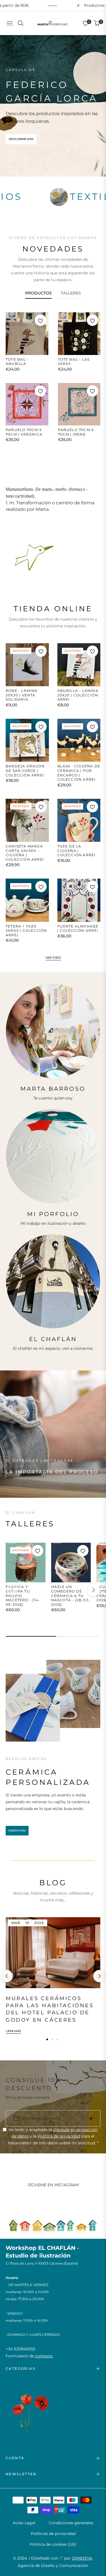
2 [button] (52, 2039)
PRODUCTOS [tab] (38, 293)
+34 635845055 (20, 2349)
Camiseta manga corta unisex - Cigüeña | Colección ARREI (25, 853)
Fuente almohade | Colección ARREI (78, 928)
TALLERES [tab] (71, 293)
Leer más (13, 2031)
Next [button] (99, 1976)
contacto (44, 2356)
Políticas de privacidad (53, 2534)
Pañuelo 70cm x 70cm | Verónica (24, 432)
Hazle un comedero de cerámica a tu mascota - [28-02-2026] (71, 1595)
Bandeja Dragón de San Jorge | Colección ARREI (25, 771)
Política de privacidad (59, 2136)
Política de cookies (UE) (53, 2544)
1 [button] (47, 2039)
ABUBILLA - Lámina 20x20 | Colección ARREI (78, 695)
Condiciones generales (71, 2523)
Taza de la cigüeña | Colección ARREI (77, 851)
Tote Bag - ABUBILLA (17, 362)
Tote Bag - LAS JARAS (74, 362)
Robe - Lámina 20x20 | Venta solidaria (22, 695)
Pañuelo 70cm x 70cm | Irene (76, 432)
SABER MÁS (17, 1831)
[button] (94, 1590)
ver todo (53, 958)
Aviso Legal (24, 2523)
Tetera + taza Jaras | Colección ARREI (26, 931)
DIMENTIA (82, 2558)
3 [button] (57, 2039)
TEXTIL (31, 196)
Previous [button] (7, 1976)
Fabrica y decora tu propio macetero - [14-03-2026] (23, 1595)
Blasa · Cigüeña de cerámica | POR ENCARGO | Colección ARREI (79, 773)
